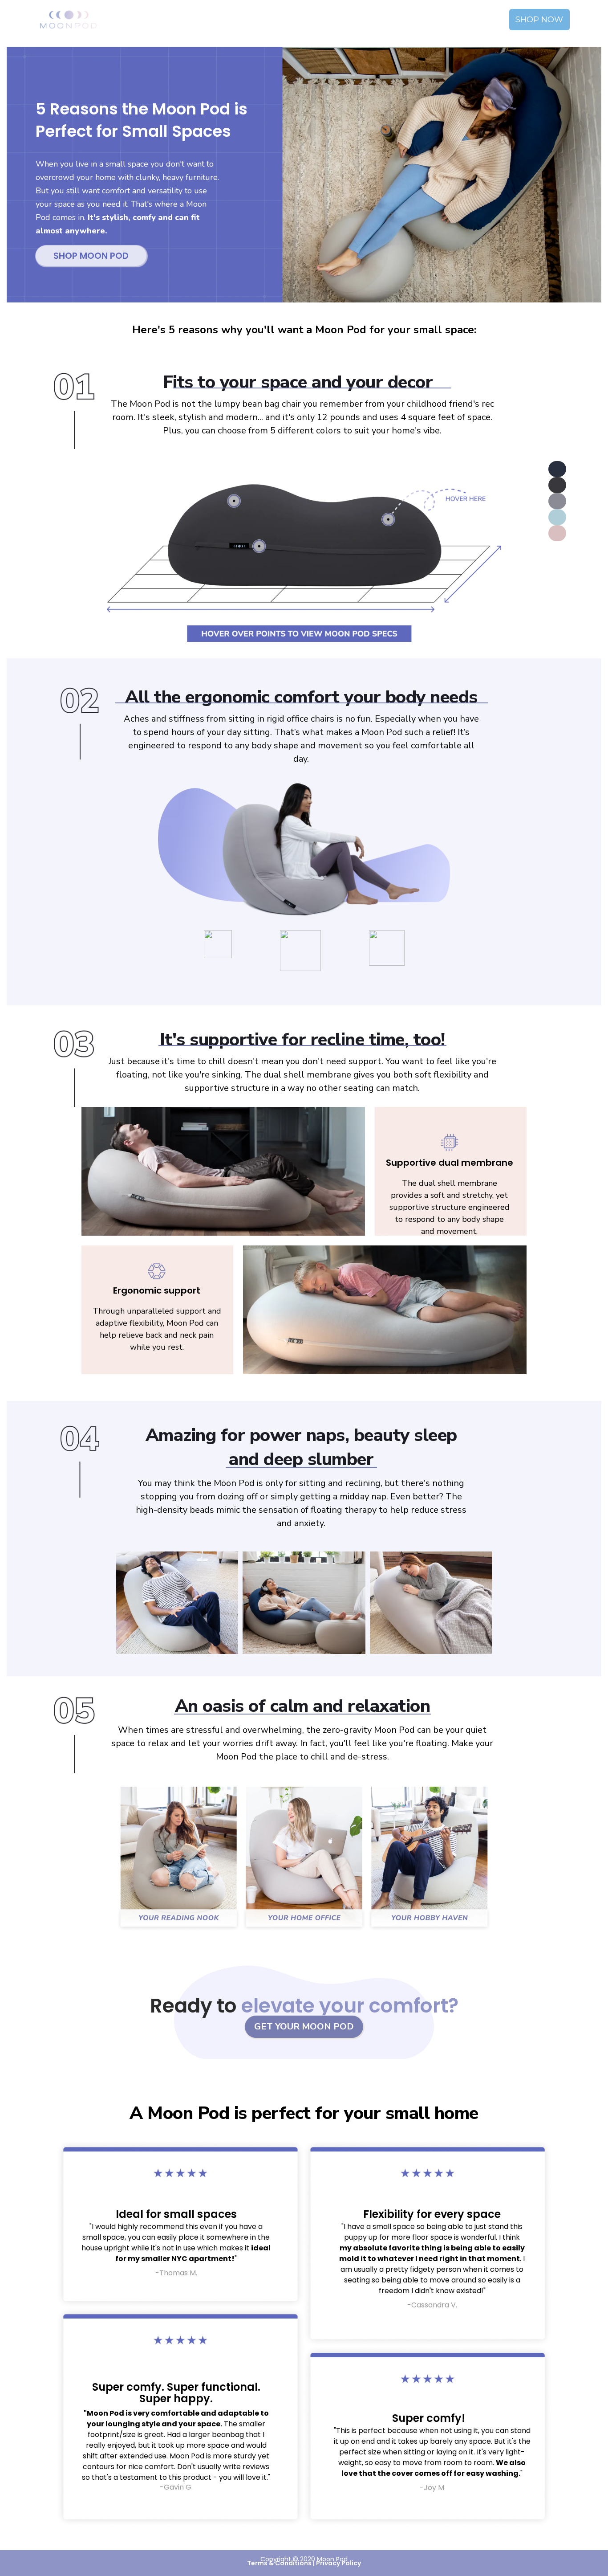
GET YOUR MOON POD (304, 2027)
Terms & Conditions (279, 2563)
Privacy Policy (338, 2563)
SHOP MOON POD (91, 256)
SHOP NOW (539, 20)
